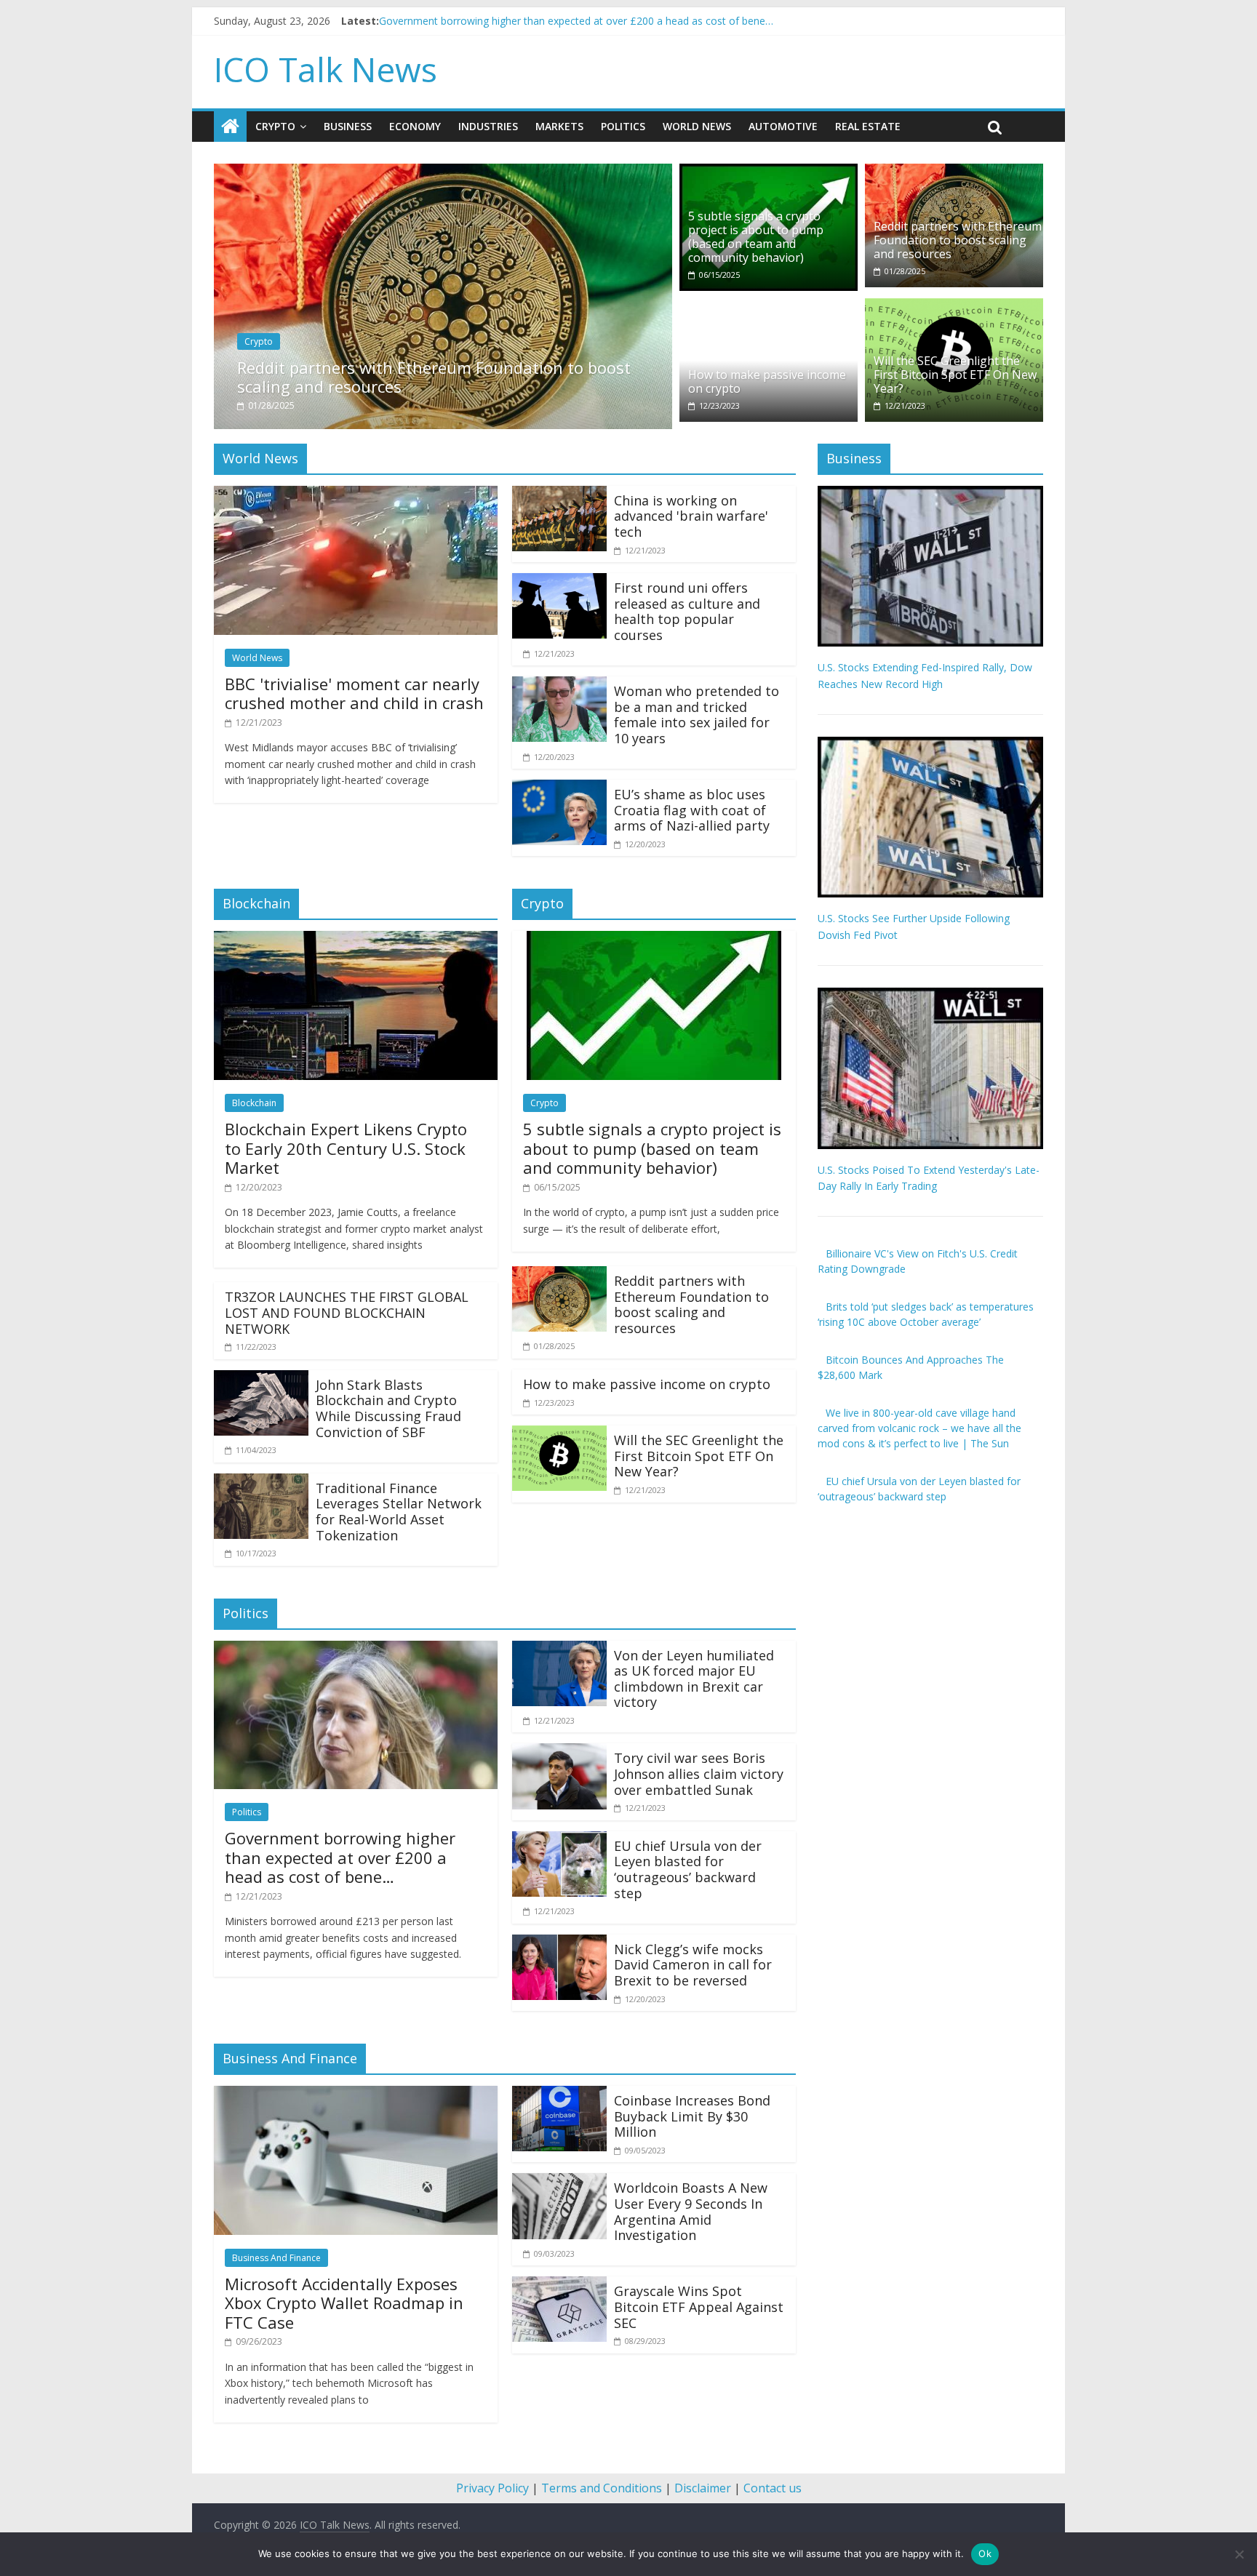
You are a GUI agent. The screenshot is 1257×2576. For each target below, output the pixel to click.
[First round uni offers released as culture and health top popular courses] (559, 582)
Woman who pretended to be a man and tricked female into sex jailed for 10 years (697, 715)
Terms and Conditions (602, 2488)
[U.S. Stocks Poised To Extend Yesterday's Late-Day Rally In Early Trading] (930, 995)
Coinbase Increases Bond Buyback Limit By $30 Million (692, 2116)
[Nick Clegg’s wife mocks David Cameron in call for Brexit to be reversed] (559, 1943)
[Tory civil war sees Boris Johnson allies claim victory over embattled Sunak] (559, 1752)
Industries (488, 126)
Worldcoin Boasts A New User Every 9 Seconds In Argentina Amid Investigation (691, 2211)
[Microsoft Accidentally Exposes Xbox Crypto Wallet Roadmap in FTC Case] (356, 2095)
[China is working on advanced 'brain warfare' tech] (559, 495)
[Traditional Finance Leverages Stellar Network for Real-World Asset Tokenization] (261, 1482)
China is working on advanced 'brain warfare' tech (691, 516)
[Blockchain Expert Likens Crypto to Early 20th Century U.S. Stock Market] (356, 940)
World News (697, 126)
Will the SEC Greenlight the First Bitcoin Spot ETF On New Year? (955, 375)
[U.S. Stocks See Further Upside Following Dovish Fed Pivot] (930, 744)
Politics (623, 126)
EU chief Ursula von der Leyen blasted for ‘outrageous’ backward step (688, 1869)
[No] (1239, 2554)
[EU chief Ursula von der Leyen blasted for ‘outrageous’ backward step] (559, 1840)
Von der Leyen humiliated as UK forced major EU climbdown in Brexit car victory (694, 1679)
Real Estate (868, 126)
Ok (985, 2553)
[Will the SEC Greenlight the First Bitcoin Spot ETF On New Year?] (954, 307)
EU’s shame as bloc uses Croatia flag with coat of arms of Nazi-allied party (692, 810)
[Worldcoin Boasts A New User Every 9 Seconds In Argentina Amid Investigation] (559, 2182)
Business (348, 126)
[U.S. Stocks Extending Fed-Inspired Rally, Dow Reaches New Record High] (930, 493)
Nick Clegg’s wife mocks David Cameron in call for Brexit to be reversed (693, 1965)
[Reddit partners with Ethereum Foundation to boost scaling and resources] (443, 172)
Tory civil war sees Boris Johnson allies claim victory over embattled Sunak (699, 1773)
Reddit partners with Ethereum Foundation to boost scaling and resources (434, 377)
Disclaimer (703, 2488)
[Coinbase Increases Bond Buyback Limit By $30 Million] (559, 2095)
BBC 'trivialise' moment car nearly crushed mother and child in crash (539, 21)
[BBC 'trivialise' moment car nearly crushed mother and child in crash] (356, 495)
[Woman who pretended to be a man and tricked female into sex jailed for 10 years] (559, 685)
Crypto (275, 126)
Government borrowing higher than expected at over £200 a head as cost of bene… (340, 1857)
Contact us (773, 2488)
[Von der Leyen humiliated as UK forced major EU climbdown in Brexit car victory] (559, 1649)
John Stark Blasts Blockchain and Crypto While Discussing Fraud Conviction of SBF (388, 1408)
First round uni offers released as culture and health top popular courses (687, 611)
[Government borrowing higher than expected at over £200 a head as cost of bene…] (356, 1649)
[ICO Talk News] (230, 127)
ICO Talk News (326, 69)
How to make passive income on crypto (767, 381)
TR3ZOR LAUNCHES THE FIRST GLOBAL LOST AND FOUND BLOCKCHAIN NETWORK (347, 1312)
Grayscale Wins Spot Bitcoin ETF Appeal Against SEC (699, 2307)
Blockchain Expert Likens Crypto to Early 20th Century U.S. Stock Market (346, 1148)
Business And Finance (276, 2258)
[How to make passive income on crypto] (769, 307)
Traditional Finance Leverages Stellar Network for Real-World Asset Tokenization (399, 1512)
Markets (559, 126)
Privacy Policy (492, 2488)
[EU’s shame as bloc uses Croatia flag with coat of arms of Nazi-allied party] (559, 788)
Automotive (783, 126)
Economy (415, 126)
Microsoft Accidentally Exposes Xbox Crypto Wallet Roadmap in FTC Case (344, 2303)
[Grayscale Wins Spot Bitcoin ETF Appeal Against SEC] (559, 2285)
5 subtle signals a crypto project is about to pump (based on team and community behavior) (756, 237)
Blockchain (254, 1103)
